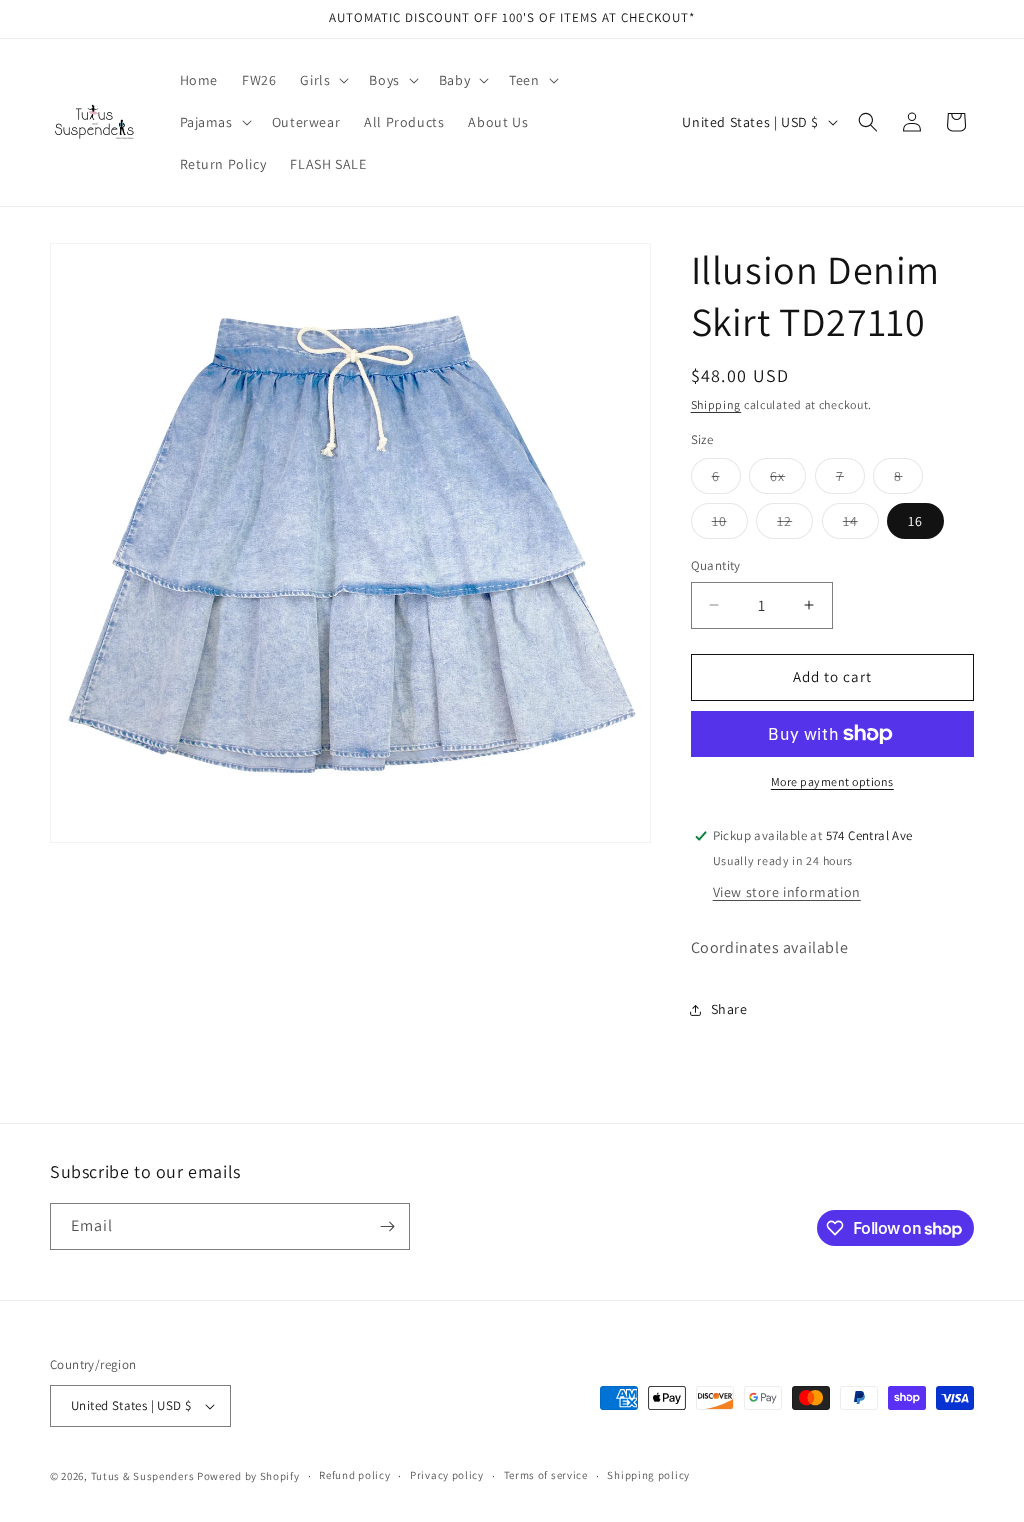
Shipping (716, 404)
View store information (787, 892)
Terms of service (546, 1475)
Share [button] (729, 1009)
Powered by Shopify (248, 1476)
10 (730, 525)
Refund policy (354, 1475)
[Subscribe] (387, 1226)
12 (795, 525)
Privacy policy (447, 1475)
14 (861, 525)
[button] (322, 80)
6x (788, 480)
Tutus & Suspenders (144, 1476)
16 (915, 521)
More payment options (832, 781)
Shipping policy (648, 1475)
